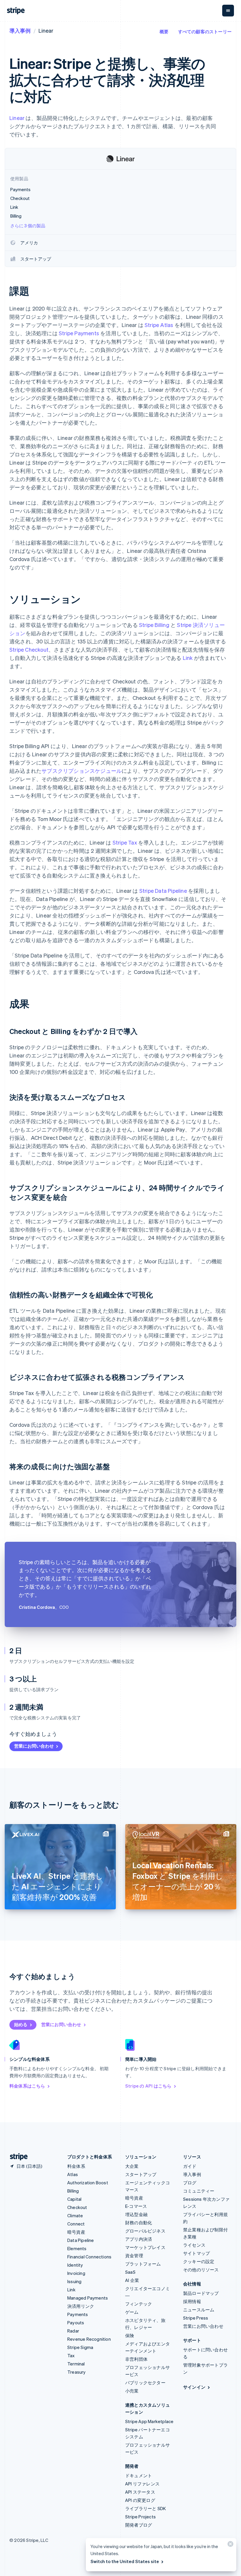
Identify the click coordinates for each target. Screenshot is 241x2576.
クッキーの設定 (199, 2261)
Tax (71, 2355)
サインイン (194, 2387)
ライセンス (194, 2245)
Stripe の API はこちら (148, 2086)
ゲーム (132, 2312)
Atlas (73, 2174)
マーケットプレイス (145, 2247)
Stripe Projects (140, 2517)
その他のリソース (201, 2270)
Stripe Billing (154, 625)
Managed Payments (88, 2298)
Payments (78, 2314)
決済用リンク (81, 2306)
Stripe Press (196, 2318)
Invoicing (76, 2273)
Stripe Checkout (29, 649)
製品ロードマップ (201, 2293)
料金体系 (76, 2166)
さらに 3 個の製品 (28, 226)
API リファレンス (142, 2484)
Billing (73, 2191)
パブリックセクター (145, 2383)
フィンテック (139, 2304)
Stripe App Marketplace (149, 2421)
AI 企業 (132, 2280)
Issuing (74, 2281)
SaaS (130, 2272)
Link (188, 658)
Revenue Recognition (89, 2339)
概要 (164, 31)
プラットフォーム (143, 2264)
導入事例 (20, 30)
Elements (77, 2248)
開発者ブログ (139, 2525)
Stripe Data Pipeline (163, 891)
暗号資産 (76, 2232)
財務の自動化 (139, 2223)
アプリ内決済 (139, 2239)
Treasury (77, 2372)
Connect (76, 2224)
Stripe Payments (79, 333)
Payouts (76, 2323)
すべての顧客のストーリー (205, 31)
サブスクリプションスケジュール (82, 771)
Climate (75, 2215)
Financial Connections (89, 2257)
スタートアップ (141, 2174)
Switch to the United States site (125, 2561)
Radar (73, 2331)
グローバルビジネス (145, 2231)
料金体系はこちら (27, 2086)
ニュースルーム (199, 2310)
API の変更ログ (140, 2500)
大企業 (132, 2166)
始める (21, 2024)
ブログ (190, 2183)
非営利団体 (136, 2359)
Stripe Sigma (80, 2347)
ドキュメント (139, 2475)
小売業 (132, 2391)
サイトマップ (196, 2253)
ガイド (190, 2166)
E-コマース (136, 2206)
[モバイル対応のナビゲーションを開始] (228, 11)
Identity (75, 2265)
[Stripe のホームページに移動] (16, 2157)
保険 (130, 2335)
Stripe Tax (125, 842)
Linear (17, 118)
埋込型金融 (136, 2214)
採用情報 (192, 2301)
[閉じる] (230, 2545)
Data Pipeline (81, 2240)
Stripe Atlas (159, 325)
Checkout (77, 2207)
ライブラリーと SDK (145, 2508)
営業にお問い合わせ (34, 1746)
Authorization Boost (88, 2183)
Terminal (76, 2364)
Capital (74, 2199)
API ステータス (140, 2492)
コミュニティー (199, 2191)
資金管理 (134, 2255)
